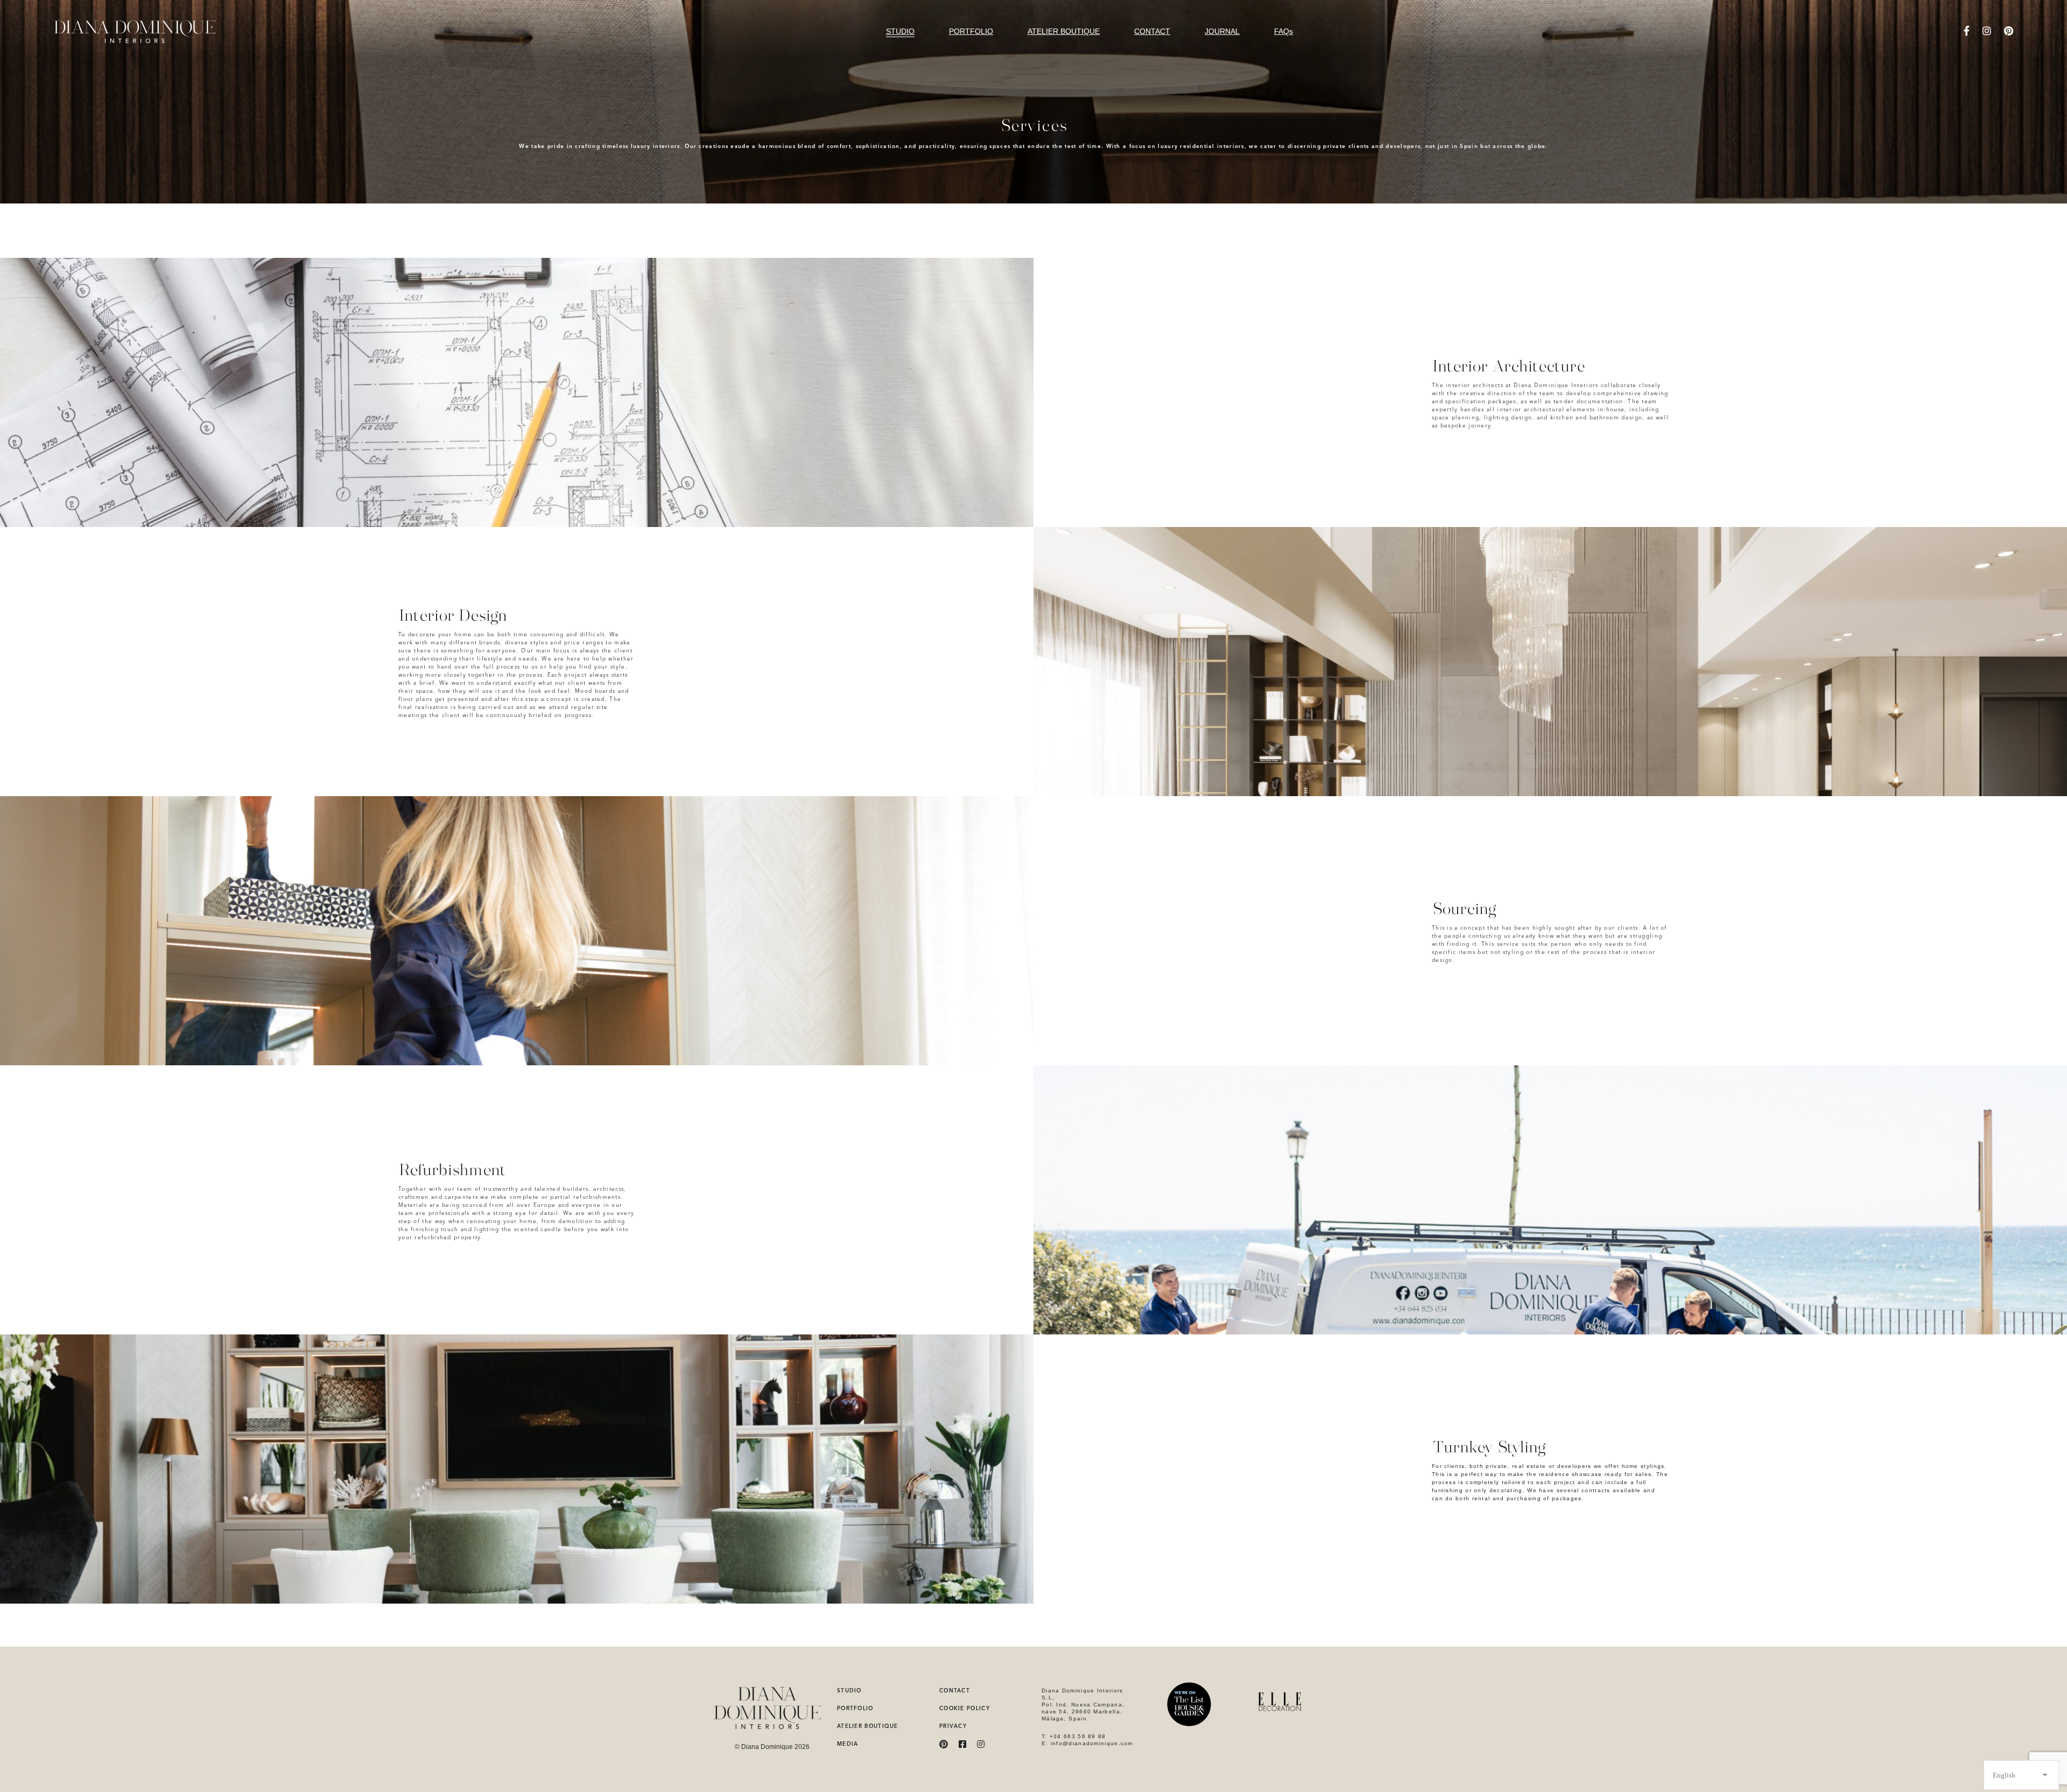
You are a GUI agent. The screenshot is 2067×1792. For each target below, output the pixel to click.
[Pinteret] (2009, 31)
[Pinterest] (944, 1744)
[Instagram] (1987, 31)
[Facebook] (1967, 31)
